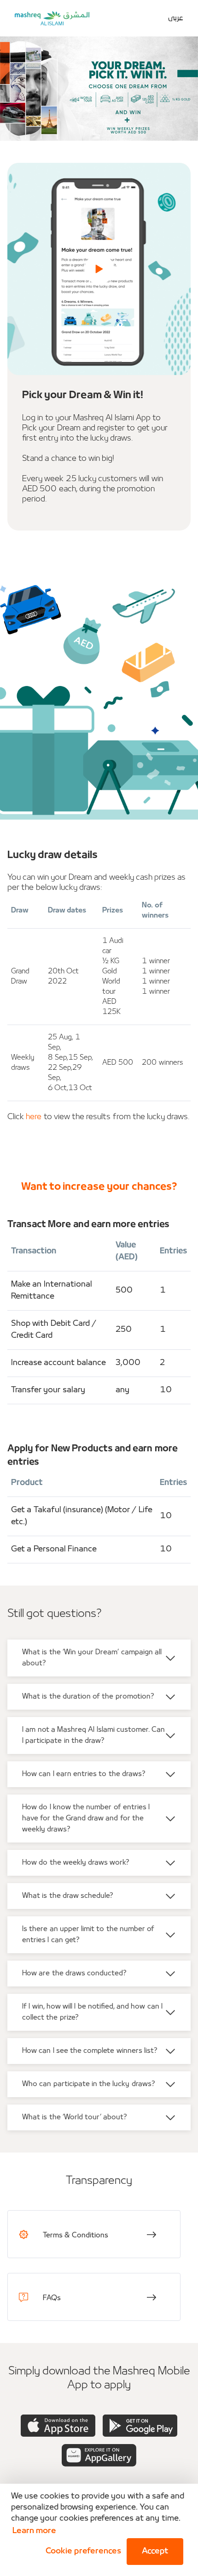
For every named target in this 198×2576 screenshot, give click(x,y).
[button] (82, 2552)
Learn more (34, 2531)
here (34, 1117)
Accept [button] (155, 2551)
